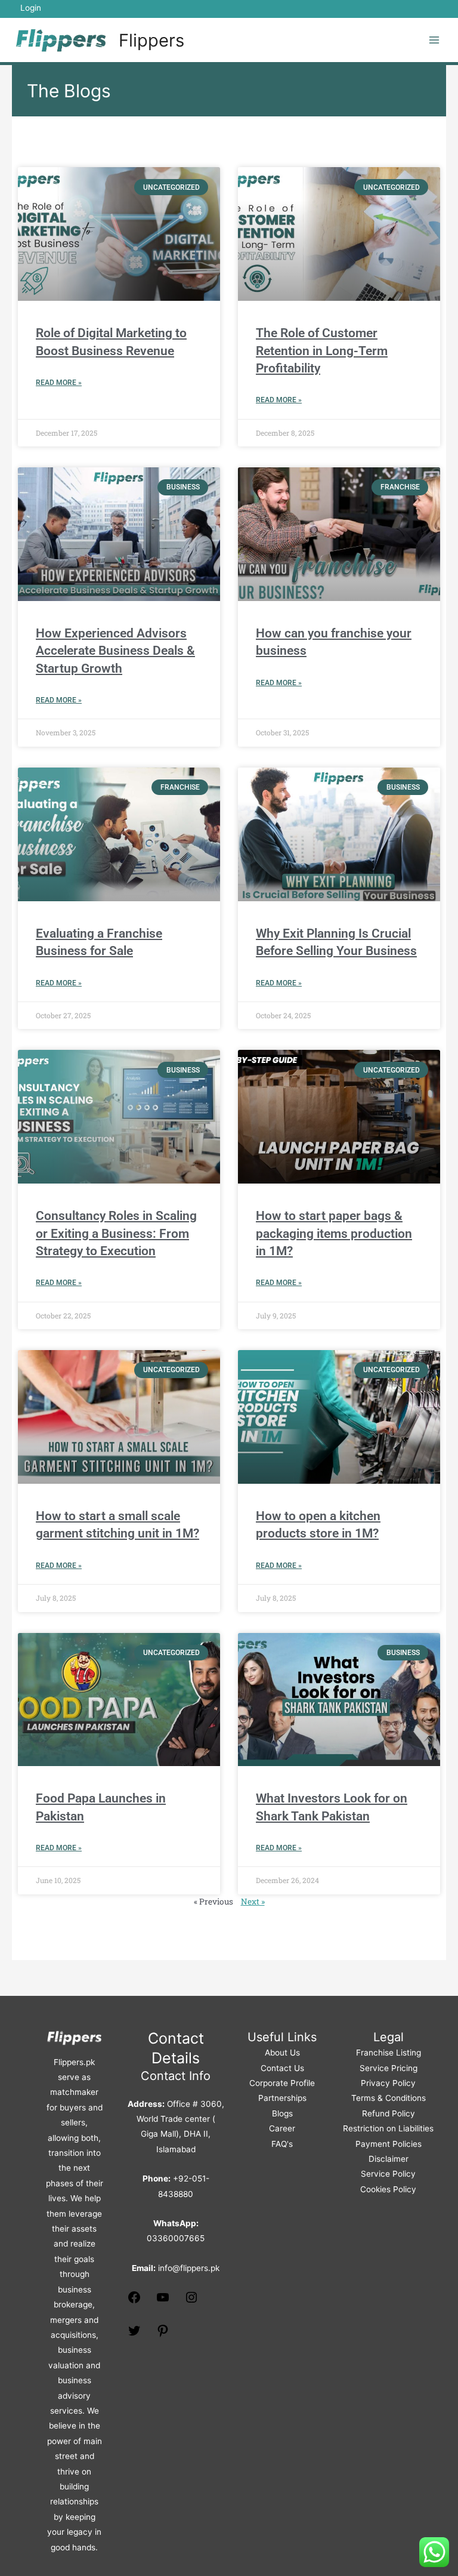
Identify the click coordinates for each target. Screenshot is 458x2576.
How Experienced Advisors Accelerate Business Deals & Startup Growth (115, 651)
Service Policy (388, 2174)
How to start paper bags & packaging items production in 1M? (334, 1233)
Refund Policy (389, 2113)
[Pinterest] (163, 2335)
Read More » (59, 383)
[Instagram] (191, 2301)
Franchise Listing (389, 2053)
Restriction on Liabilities (388, 2128)
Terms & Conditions (389, 2098)
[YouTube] (163, 2301)
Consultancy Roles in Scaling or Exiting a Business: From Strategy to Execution (116, 1233)
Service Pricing (389, 2068)
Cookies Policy (388, 2189)
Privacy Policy (388, 2083)
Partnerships (282, 2098)
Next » (253, 1902)
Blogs (282, 2113)
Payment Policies (389, 2144)
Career (282, 2128)
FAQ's (282, 2144)
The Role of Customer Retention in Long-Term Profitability (322, 351)
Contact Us (282, 2068)
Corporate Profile (282, 2083)
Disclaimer (389, 2159)
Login (31, 8)
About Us (282, 2053)
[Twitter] (134, 2335)
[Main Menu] (434, 40)
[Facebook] (134, 2301)
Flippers (151, 40)
